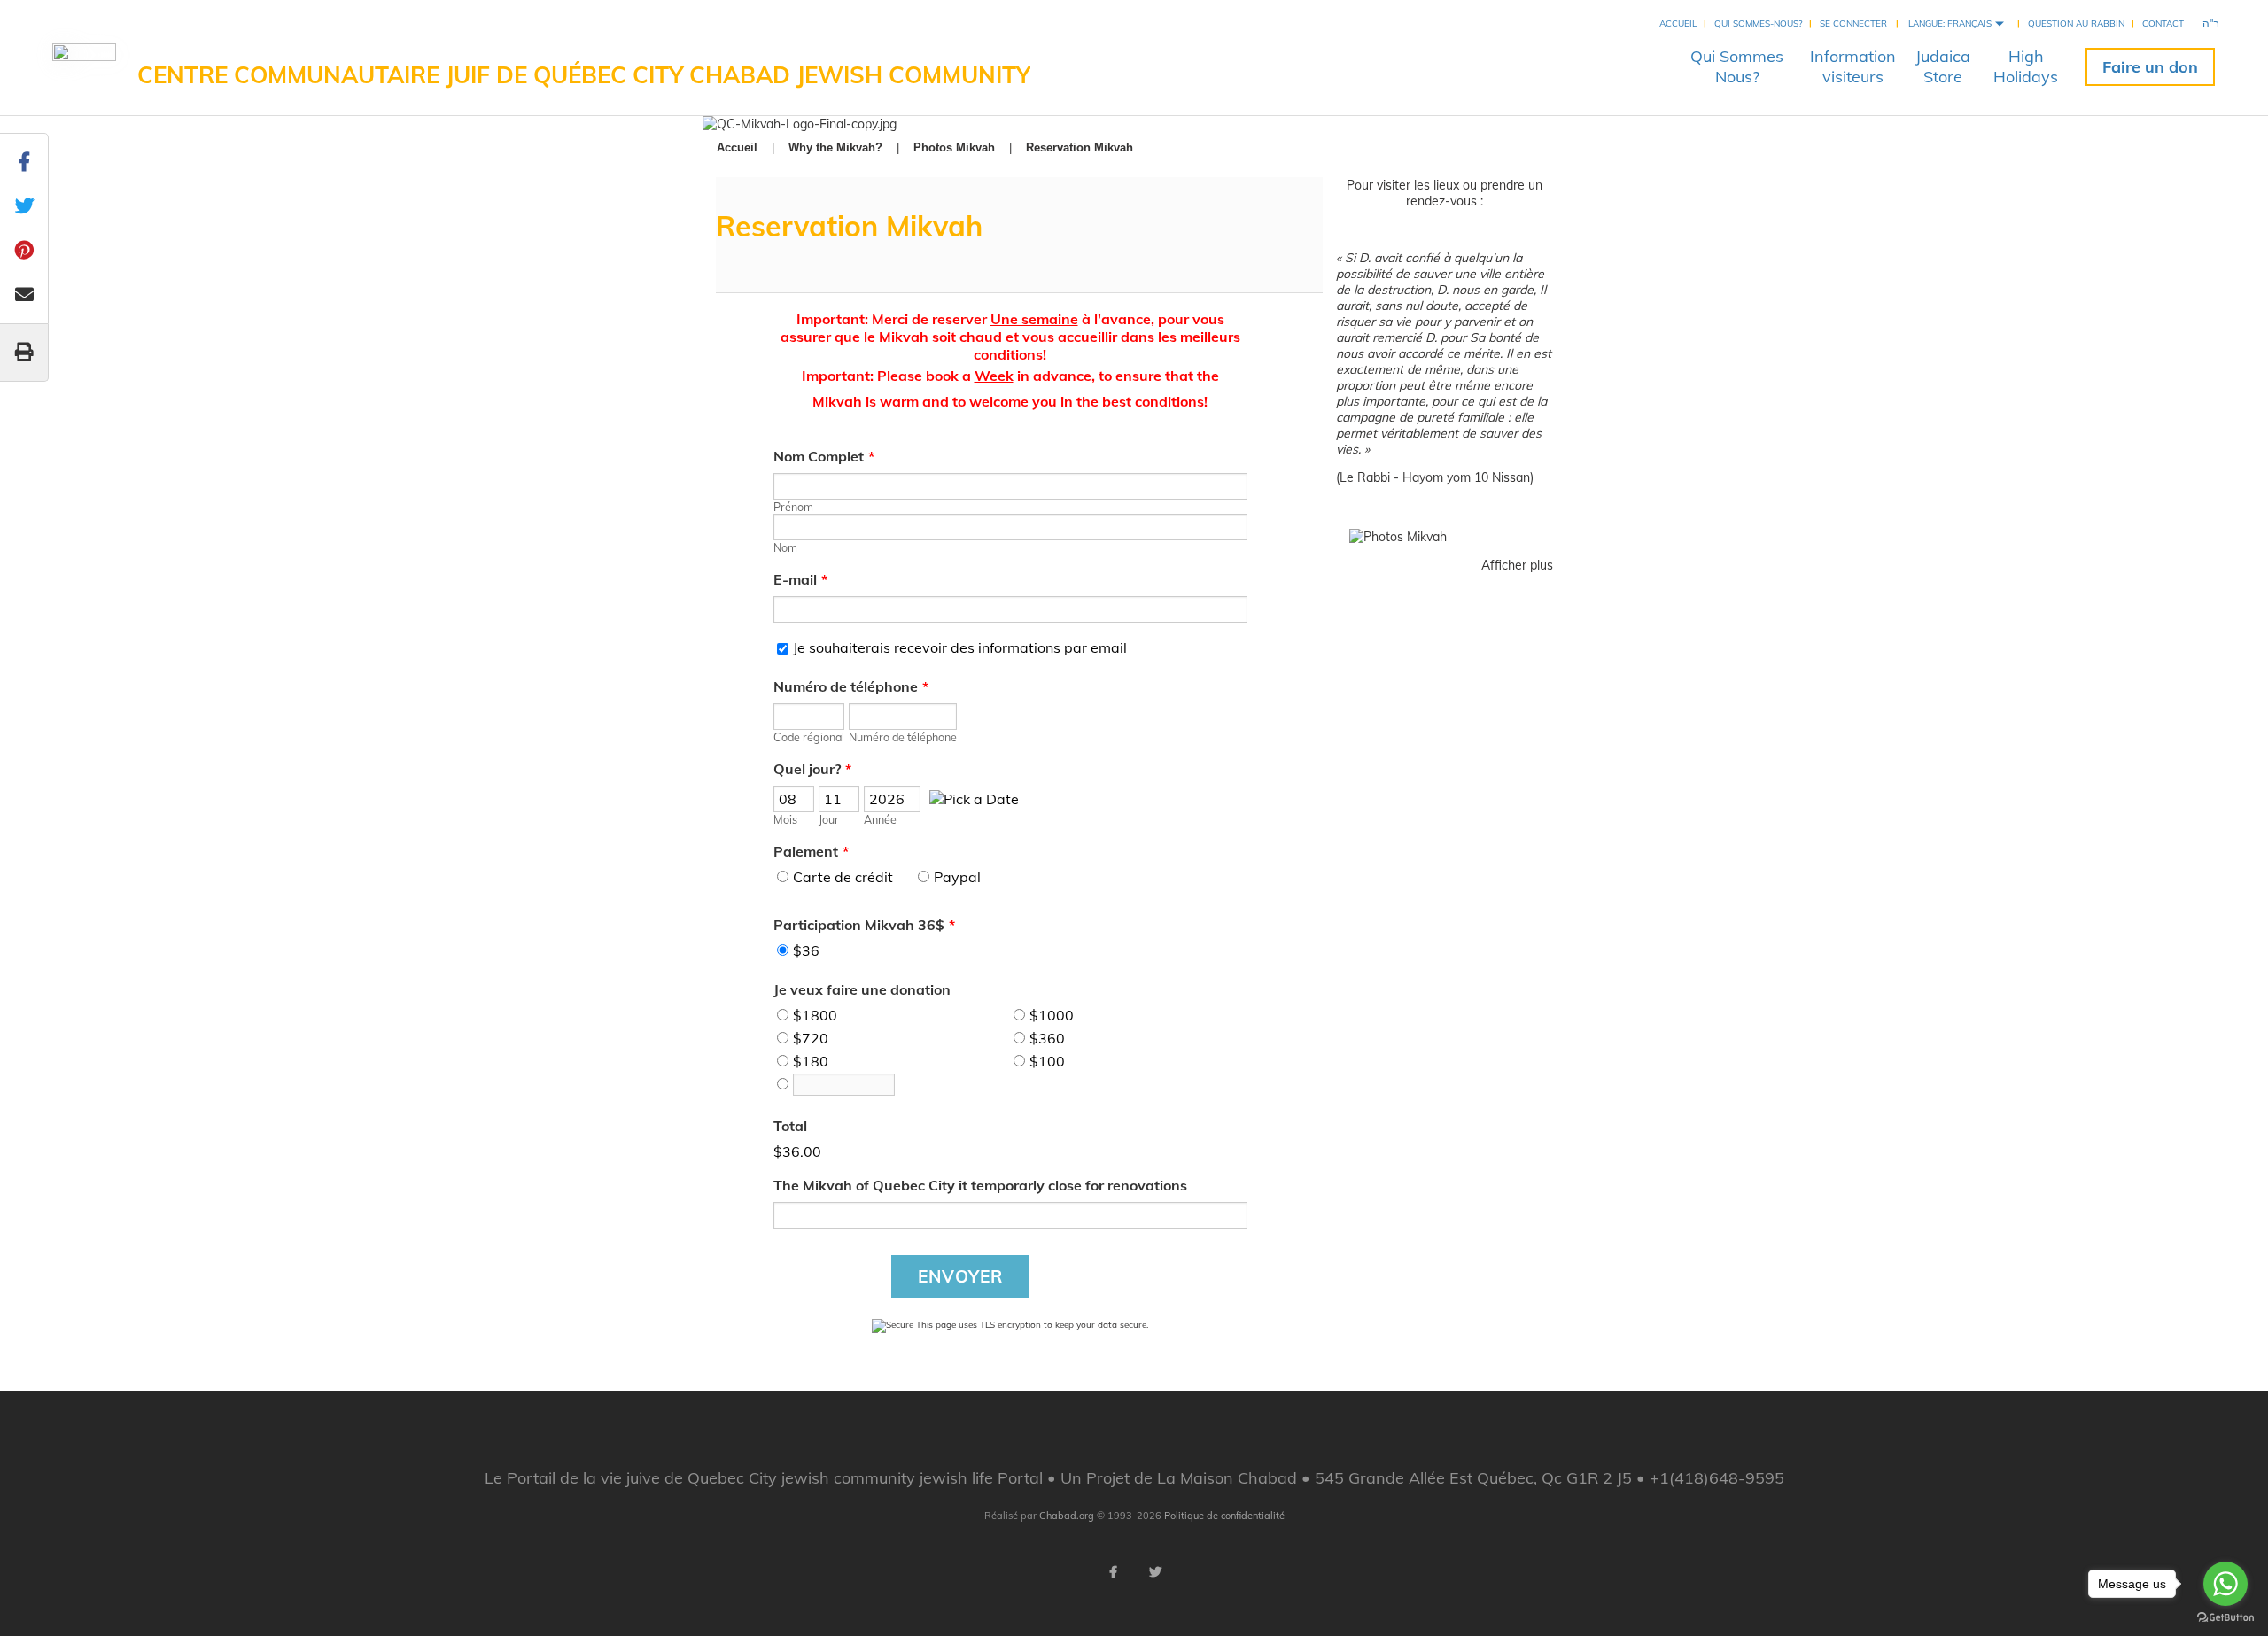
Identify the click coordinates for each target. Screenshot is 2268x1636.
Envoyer (960, 1276)
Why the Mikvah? (835, 147)
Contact (2163, 23)
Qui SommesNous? (1737, 66)
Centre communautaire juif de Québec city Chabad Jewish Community (584, 75)
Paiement (811, 851)
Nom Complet (824, 456)
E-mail (800, 579)
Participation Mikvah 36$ (864, 925)
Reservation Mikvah (1080, 147)
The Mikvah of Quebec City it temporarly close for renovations (980, 1185)
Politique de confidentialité (1224, 1516)
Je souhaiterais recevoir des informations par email (960, 647)
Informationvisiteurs (1853, 66)
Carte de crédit (843, 877)
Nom (785, 547)
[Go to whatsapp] (2225, 1584)
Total (790, 1126)
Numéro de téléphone (851, 686)
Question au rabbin (2076, 23)
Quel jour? (812, 769)
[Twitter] (1155, 1572)
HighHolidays (2026, 66)
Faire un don (2150, 67)
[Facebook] (1113, 1572)
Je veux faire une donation (862, 989)
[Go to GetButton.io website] (2225, 1618)
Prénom (793, 507)
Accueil (1678, 23)
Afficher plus (1517, 565)
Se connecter (1853, 23)
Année (880, 819)
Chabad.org (1067, 1516)
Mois (785, 819)
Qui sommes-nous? (1758, 23)
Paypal (957, 877)
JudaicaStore (1943, 66)
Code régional (809, 737)
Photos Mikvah (954, 147)
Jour (829, 819)
